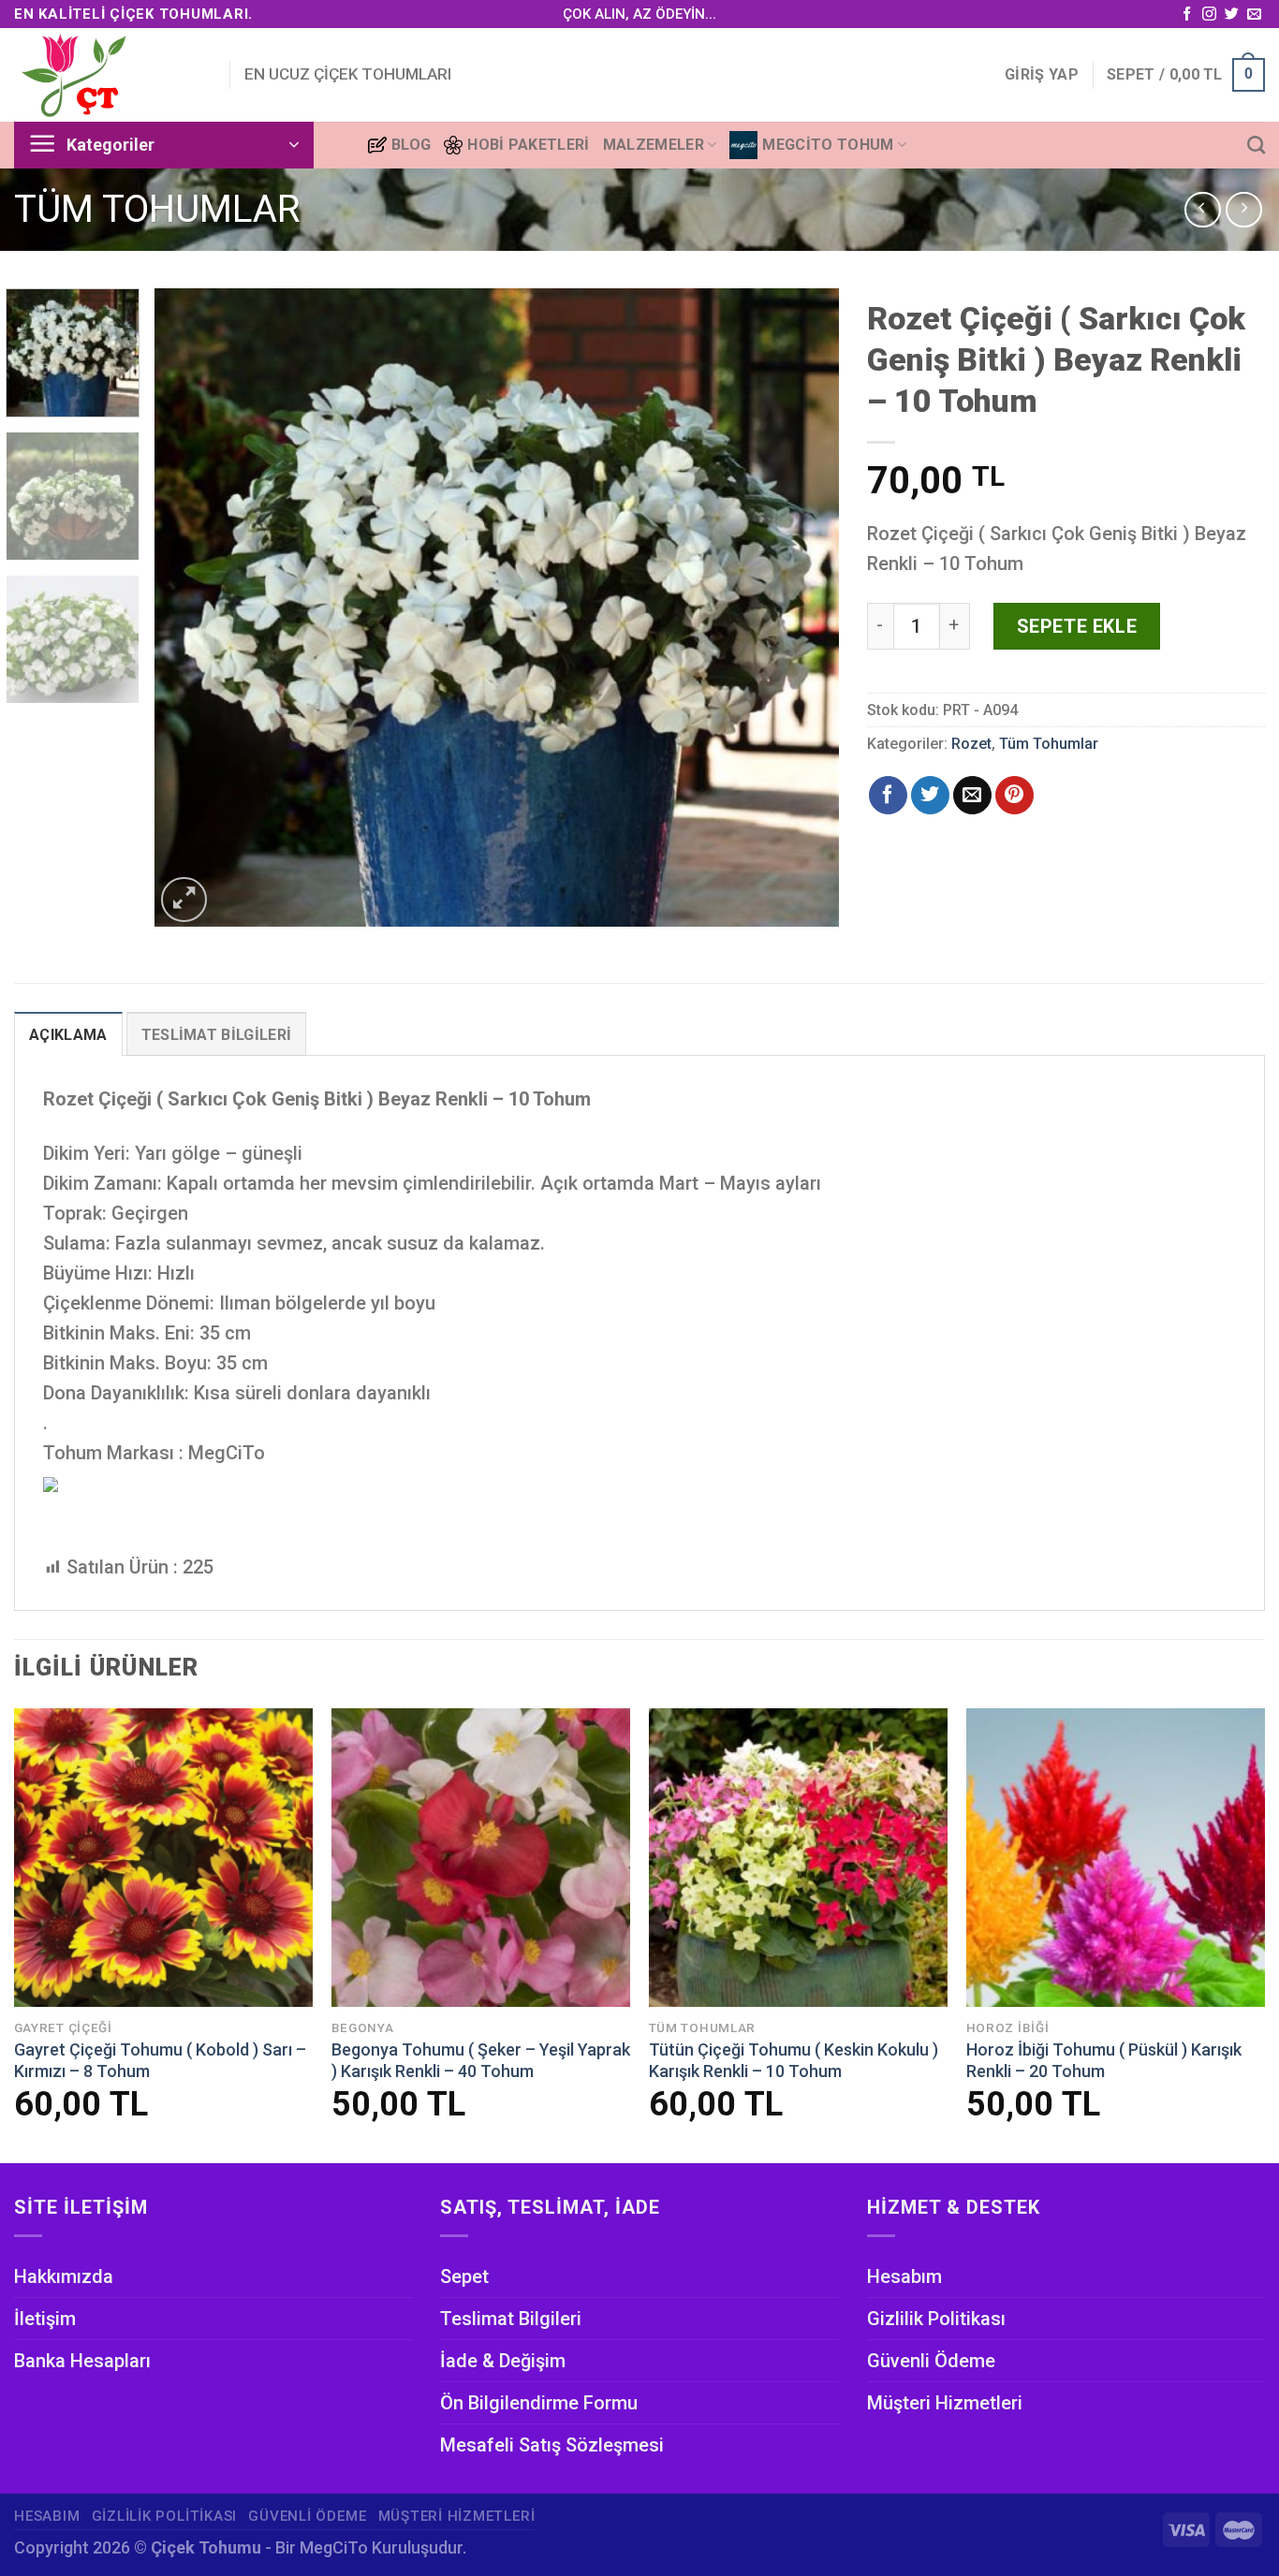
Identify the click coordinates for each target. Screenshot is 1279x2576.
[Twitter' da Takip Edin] (1232, 15)
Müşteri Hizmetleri (945, 2403)
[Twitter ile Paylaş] (930, 796)
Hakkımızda (64, 2276)
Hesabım (904, 2276)
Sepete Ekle (1077, 626)
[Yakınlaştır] (184, 900)
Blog (411, 145)
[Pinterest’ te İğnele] (1014, 796)
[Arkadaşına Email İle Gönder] (972, 796)
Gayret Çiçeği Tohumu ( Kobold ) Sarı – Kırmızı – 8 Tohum (160, 2060)
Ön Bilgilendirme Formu (539, 2403)
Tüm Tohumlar (157, 209)
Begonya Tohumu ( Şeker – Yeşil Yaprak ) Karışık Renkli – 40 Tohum (481, 2060)
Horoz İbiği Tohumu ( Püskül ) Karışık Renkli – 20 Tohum (1104, 2060)
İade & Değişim (503, 2361)
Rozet (971, 744)
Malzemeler (654, 145)
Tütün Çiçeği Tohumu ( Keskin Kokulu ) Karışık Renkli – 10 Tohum (794, 2060)
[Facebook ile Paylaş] (888, 796)
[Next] (801, 607)
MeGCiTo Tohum (828, 145)
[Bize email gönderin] (1254, 15)
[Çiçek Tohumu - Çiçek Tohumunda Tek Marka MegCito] (108, 75)
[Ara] (1256, 145)
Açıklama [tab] (68, 1035)
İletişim (45, 2319)
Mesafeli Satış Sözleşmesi (552, 2445)
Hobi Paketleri (528, 145)
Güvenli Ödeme (931, 2361)
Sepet (464, 2276)
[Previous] (192, 607)
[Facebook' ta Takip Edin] (1187, 15)
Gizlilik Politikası (936, 2319)
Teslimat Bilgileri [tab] (217, 1035)
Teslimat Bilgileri (511, 2319)
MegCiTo (334, 2547)
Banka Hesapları (82, 2361)
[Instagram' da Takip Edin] (1209, 15)
